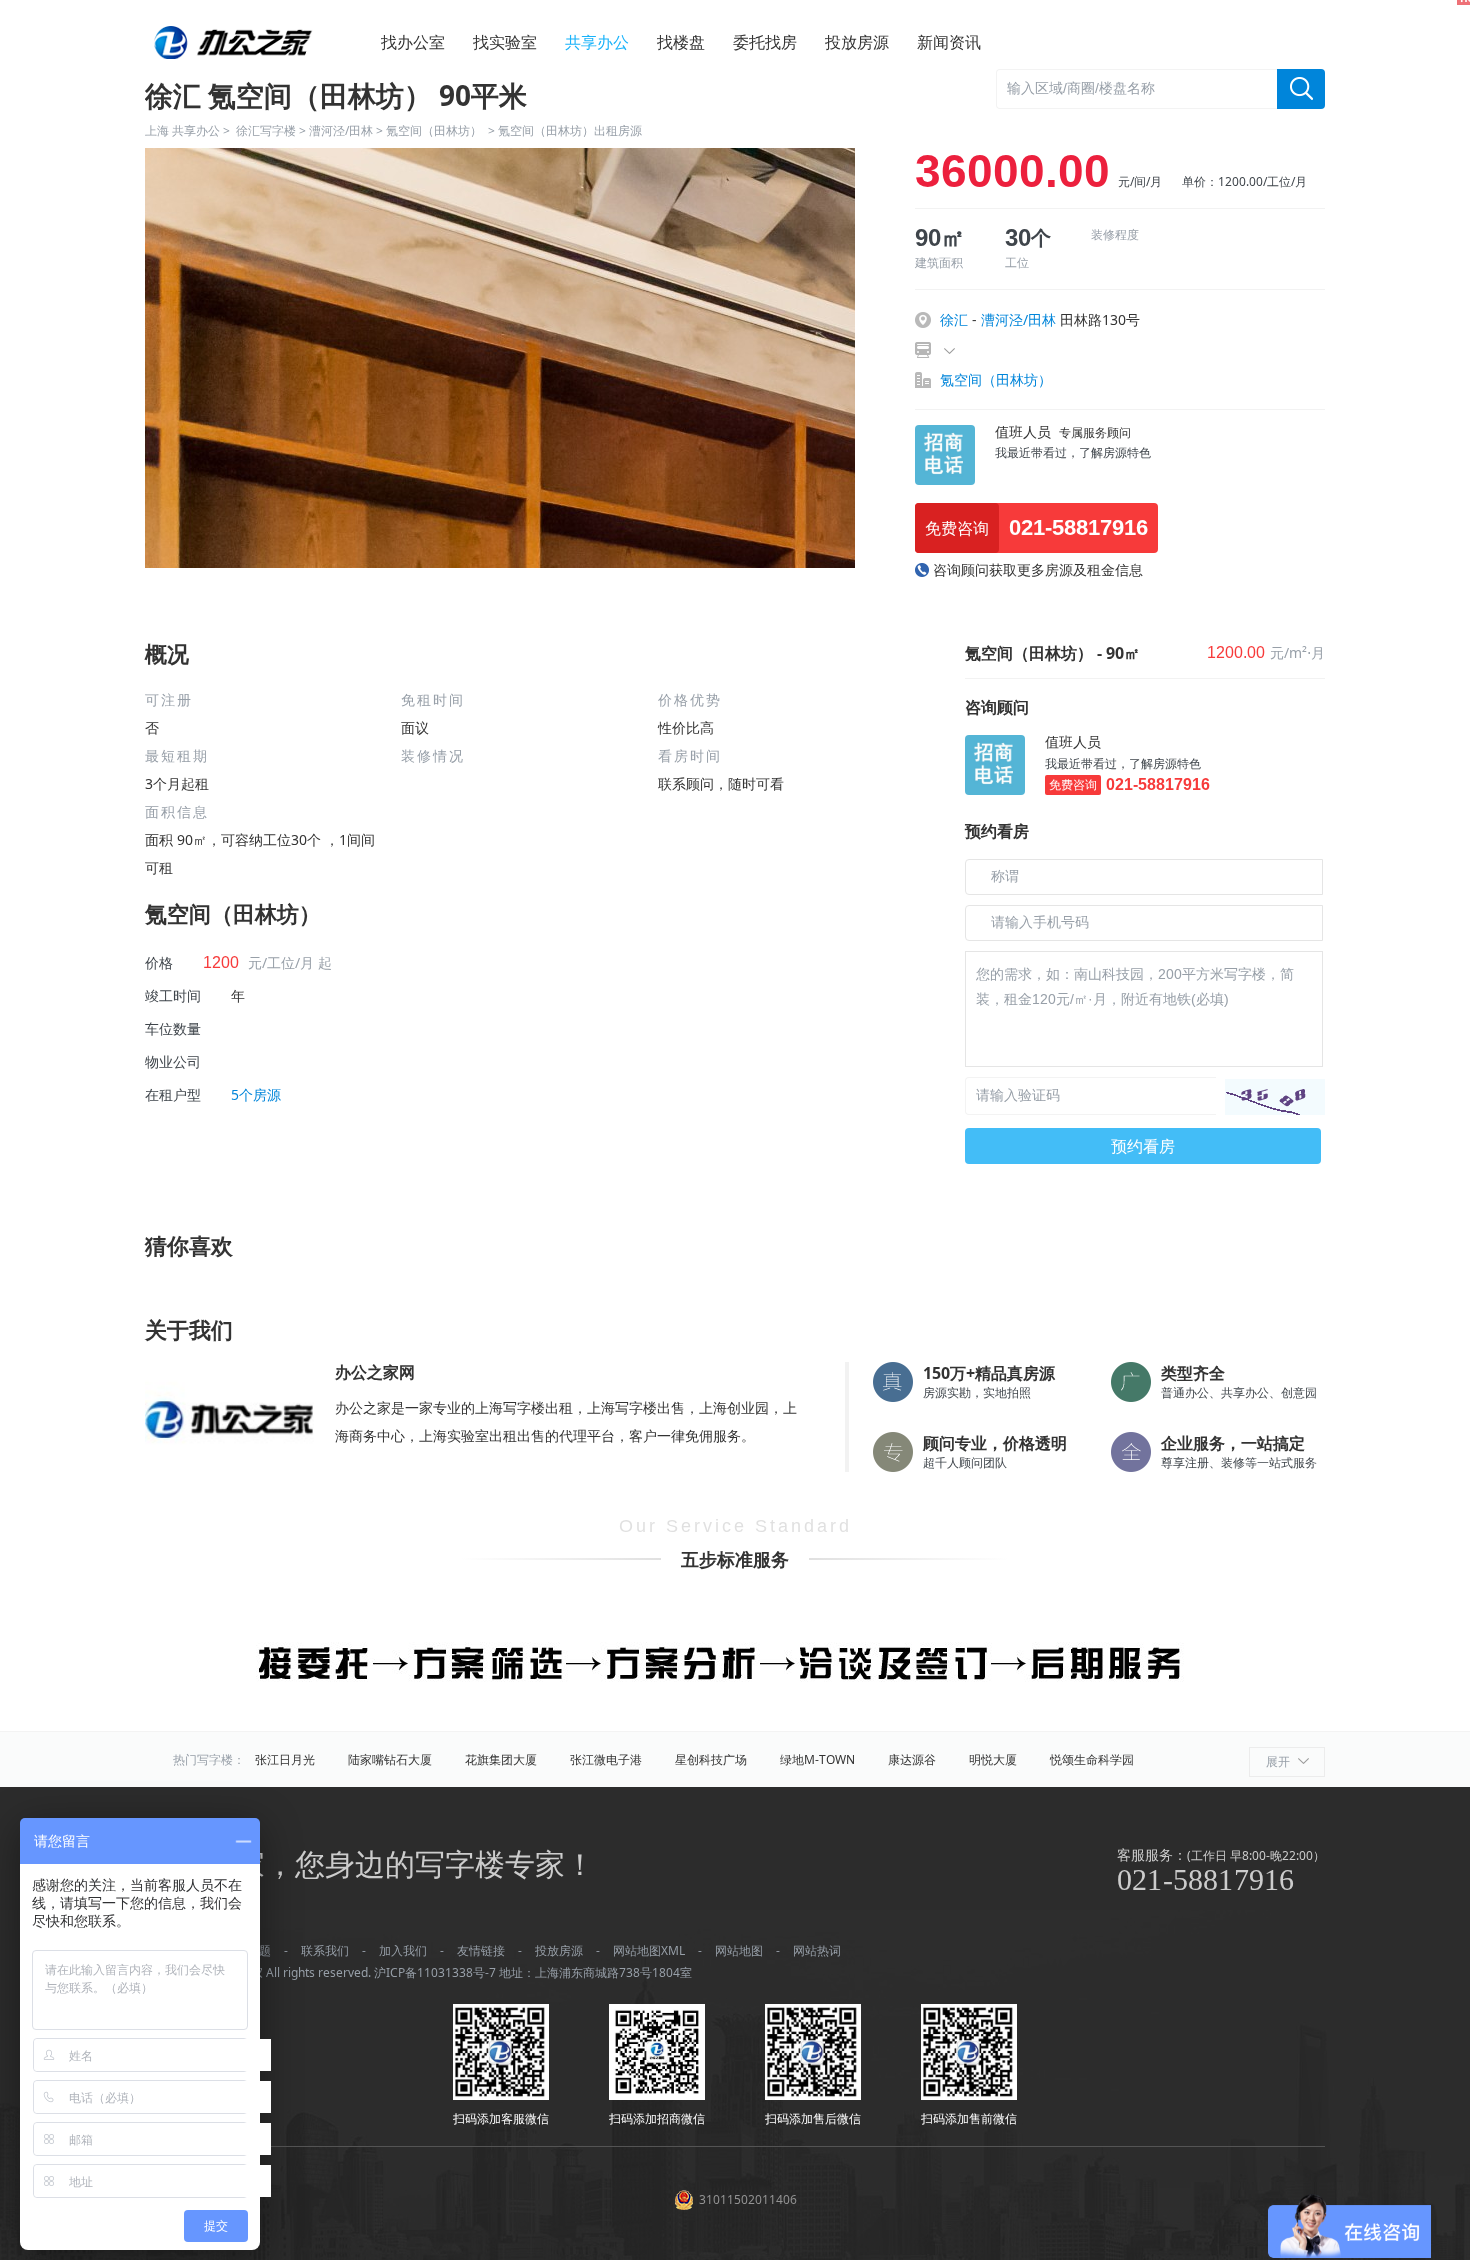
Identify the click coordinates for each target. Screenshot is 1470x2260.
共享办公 (597, 42)
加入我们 (403, 1950)
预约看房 (1143, 1146)
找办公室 (413, 42)
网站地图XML (649, 1950)
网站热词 (817, 1950)
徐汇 (954, 319)
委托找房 (765, 42)
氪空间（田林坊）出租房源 (570, 130)
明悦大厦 (993, 1759)
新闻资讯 (949, 42)
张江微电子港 (606, 1759)
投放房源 (857, 42)
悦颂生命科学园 (1092, 1759)
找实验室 (505, 42)
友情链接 (481, 1950)
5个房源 (256, 1094)
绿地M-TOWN (817, 1759)
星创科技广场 (711, 1759)
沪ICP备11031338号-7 (435, 1972)
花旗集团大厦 (501, 1759)
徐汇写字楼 (266, 130)
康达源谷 (912, 1759)
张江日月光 (285, 1759)
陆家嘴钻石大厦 (390, 1759)
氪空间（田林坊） (435, 130)
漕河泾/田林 (341, 130)
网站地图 (739, 1950)
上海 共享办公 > (190, 130)
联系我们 (325, 1950)
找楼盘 (681, 42)
